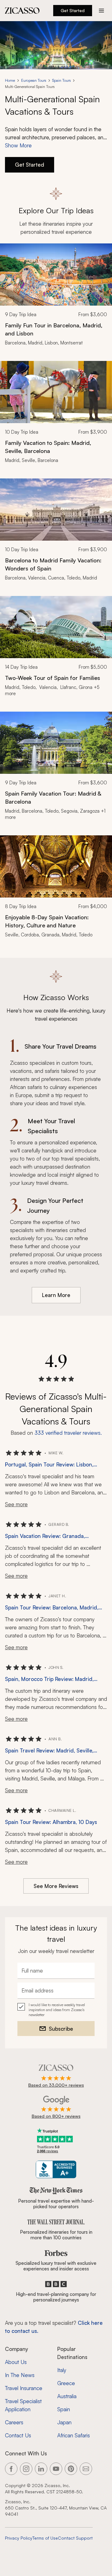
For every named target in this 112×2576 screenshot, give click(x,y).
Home (10, 80)
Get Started (73, 10)
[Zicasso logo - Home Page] (22, 11)
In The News (20, 2375)
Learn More (56, 1295)
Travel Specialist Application (23, 2405)
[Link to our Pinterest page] (71, 2469)
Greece (66, 2383)
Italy (62, 2370)
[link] (56, 298)
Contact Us (18, 2435)
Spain (64, 2409)
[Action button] (101, 11)
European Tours (34, 80)
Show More (18, 145)
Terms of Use (45, 2538)
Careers (14, 2422)
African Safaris (74, 2435)
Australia (67, 2396)
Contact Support (75, 2538)
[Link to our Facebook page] (11, 2469)
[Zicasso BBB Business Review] (56, 2170)
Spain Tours (61, 80)
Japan (64, 2422)
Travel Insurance (24, 2388)
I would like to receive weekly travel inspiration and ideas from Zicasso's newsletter (57, 2010)
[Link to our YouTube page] (56, 2469)
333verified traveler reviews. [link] (68, 1433)
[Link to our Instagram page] (26, 2469)
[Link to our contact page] (86, 2469)
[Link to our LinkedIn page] (41, 2469)
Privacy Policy (19, 2538)
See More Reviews (56, 1886)
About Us (16, 2362)
